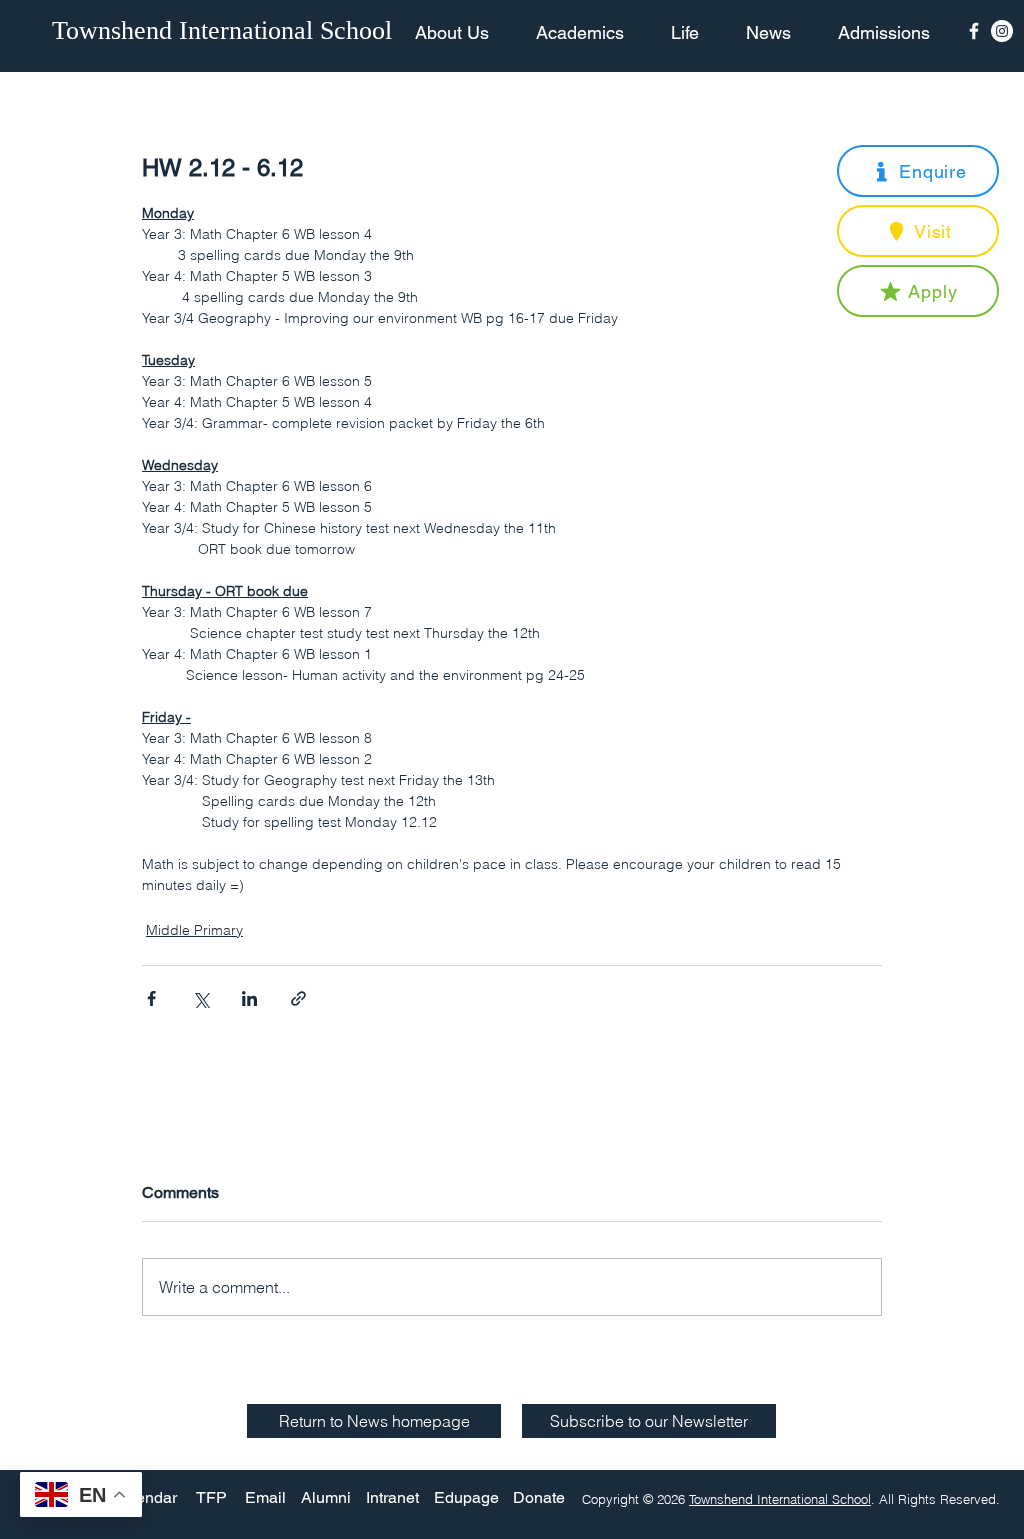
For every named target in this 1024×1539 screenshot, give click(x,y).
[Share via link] (298, 998)
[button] (918, 171)
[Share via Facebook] (151, 998)
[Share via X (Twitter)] (200, 998)
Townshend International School (780, 1499)
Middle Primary (194, 930)
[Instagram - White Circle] (1002, 31)
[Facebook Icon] (974, 31)
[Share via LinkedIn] (249, 998)
